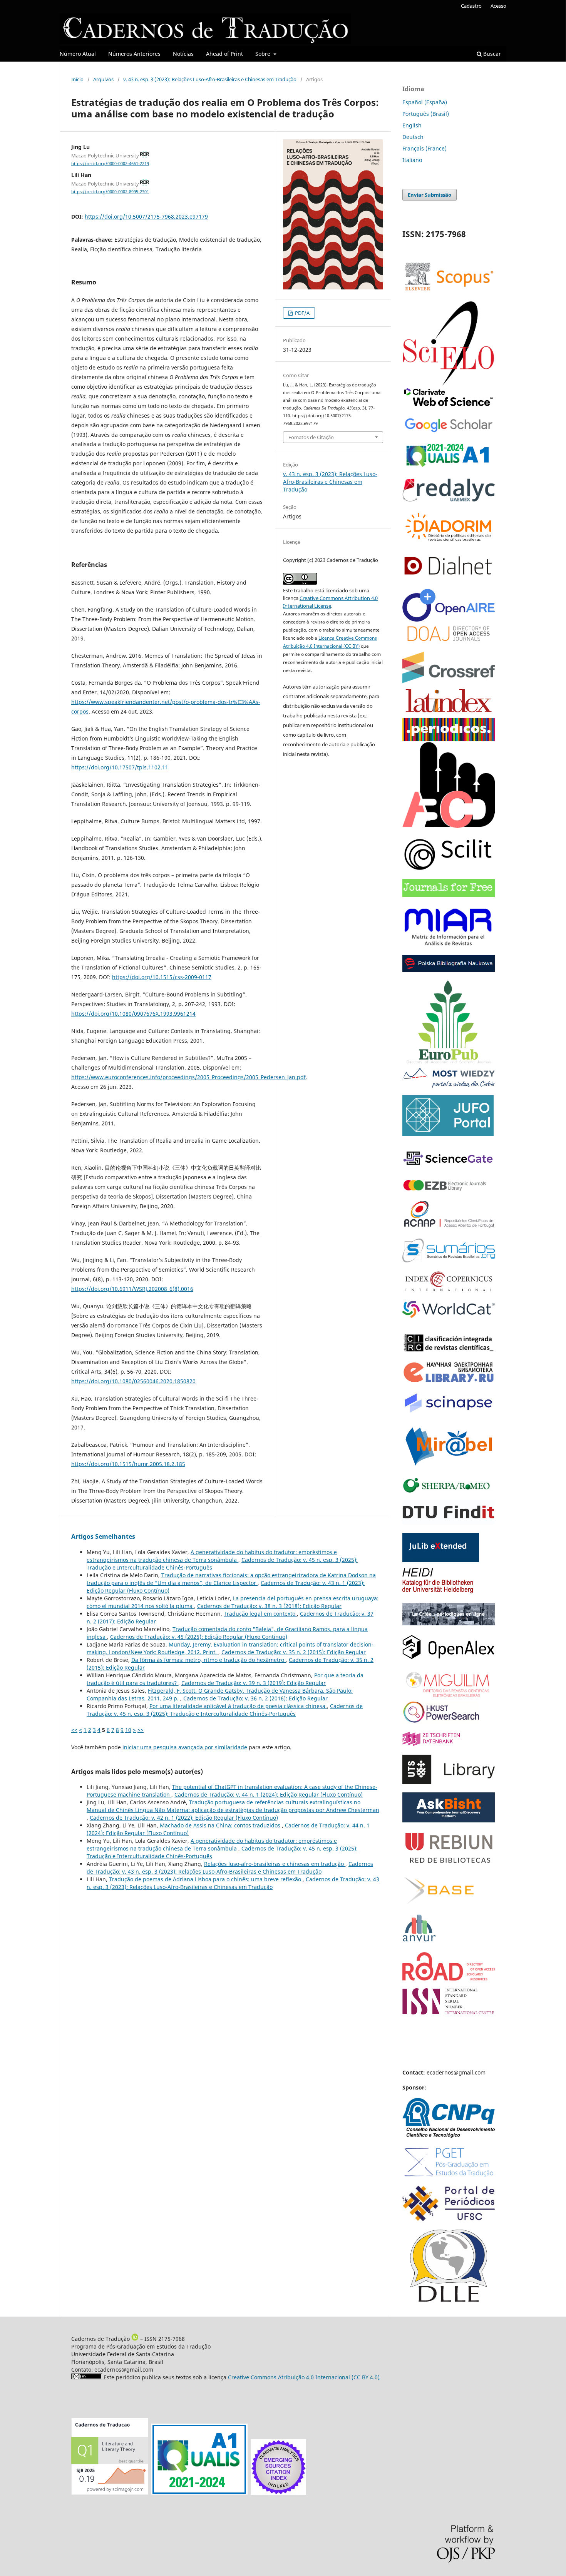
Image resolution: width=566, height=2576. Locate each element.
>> (141, 1730)
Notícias (183, 54)
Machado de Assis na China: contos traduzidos (221, 1825)
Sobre (264, 54)
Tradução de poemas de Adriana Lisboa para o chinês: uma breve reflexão (206, 1879)
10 (128, 1730)
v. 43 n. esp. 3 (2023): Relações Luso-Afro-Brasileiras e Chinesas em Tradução (210, 79)
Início (77, 79)
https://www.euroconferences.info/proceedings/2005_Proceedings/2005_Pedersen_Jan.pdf (188, 1077)
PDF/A (302, 313)
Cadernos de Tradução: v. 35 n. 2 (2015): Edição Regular (294, 1652)
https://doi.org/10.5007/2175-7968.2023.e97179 (146, 216)
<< (74, 1730)
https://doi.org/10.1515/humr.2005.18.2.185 (128, 1464)
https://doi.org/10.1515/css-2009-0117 (162, 977)
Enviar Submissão (430, 195)
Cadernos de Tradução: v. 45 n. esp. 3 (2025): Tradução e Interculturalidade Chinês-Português (225, 1710)
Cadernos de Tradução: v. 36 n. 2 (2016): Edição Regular (255, 1698)
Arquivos (103, 79)
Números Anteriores (134, 54)
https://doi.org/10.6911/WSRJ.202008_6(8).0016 (132, 1289)
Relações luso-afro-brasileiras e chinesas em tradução (275, 1864)
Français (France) (424, 148)
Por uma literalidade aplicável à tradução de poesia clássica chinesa (238, 1706)
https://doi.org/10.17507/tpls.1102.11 (120, 767)
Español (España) (425, 102)
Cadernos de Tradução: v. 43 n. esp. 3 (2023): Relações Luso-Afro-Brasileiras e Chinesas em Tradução (230, 1868)
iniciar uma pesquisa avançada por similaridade (185, 1747)
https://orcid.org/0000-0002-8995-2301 (110, 192)
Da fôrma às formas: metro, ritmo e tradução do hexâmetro (208, 1660)
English (412, 125)
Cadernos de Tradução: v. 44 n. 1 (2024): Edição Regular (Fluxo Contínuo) (269, 1795)
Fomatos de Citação (311, 437)
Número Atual (78, 54)
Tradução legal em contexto (260, 1614)
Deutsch (413, 137)
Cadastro (471, 6)
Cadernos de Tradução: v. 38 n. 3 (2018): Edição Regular (269, 1606)
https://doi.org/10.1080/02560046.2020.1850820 (133, 1381)
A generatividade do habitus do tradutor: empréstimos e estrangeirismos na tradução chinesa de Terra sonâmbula (212, 1556)
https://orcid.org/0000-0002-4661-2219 (110, 164)
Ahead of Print (224, 54)
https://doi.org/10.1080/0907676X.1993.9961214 (133, 1014)
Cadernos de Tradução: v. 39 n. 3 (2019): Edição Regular (254, 1683)
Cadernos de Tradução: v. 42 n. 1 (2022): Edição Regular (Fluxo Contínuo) (184, 1818)
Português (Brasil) (426, 114)
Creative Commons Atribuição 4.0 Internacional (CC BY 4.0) (304, 2377)
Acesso (498, 6)
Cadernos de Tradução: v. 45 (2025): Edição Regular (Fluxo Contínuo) (199, 1637)
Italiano (412, 160)
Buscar (491, 54)
